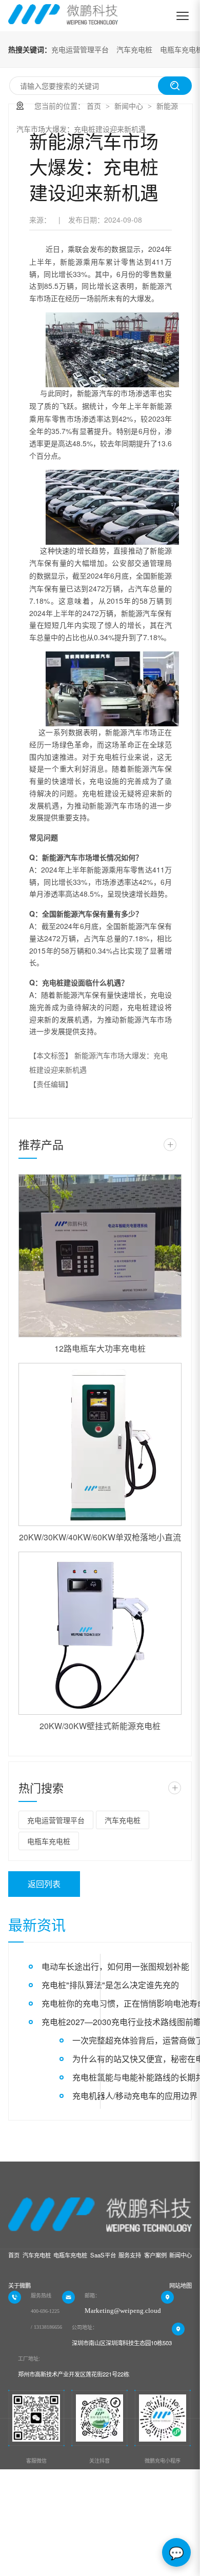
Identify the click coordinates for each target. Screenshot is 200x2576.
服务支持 (130, 2255)
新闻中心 (129, 106)
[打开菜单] (183, 16)
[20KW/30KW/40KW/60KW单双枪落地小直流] (100, 1444)
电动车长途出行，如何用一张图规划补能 (115, 1966)
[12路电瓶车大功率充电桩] (100, 1256)
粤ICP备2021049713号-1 (58, 2551)
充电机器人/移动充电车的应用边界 (135, 2096)
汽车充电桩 (134, 49)
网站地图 (181, 2285)
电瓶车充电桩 (49, 1841)
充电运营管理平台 (80, 49)
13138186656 (48, 2327)
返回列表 (44, 1884)
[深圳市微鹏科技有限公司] (63, 16)
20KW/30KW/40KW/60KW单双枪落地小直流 (100, 1537)
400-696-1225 (45, 2311)
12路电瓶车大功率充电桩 (100, 1348)
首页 (94, 106)
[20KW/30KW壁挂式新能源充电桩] (100, 1633)
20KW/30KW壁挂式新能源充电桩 (100, 1726)
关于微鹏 (19, 2285)
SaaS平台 (103, 2255)
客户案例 (155, 2255)
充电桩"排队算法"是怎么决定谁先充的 (110, 1985)
